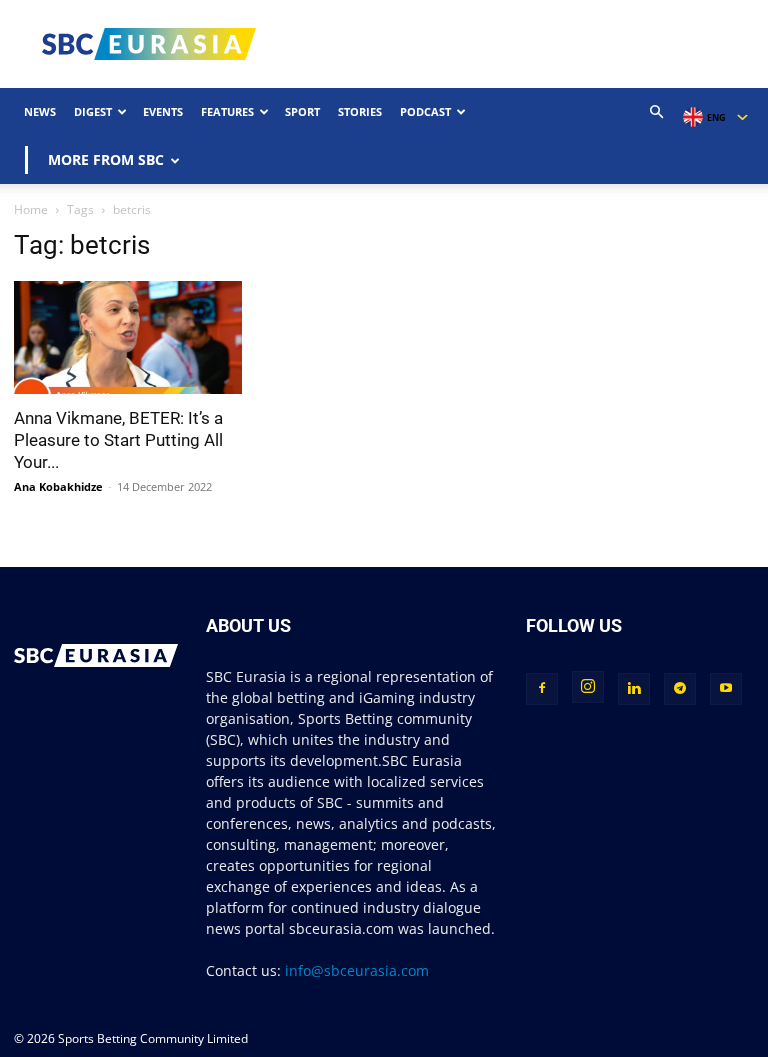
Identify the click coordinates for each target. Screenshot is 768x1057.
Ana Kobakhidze (58, 486)
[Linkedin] (634, 689)
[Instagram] (588, 687)
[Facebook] (542, 689)
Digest (93, 111)
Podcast (425, 111)
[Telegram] (680, 689)
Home (31, 209)
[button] (657, 112)
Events (163, 111)
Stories (360, 111)
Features (227, 111)
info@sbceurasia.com (357, 970)
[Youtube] (726, 689)
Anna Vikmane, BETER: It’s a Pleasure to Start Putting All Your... (118, 440)
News (40, 111)
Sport (302, 111)
